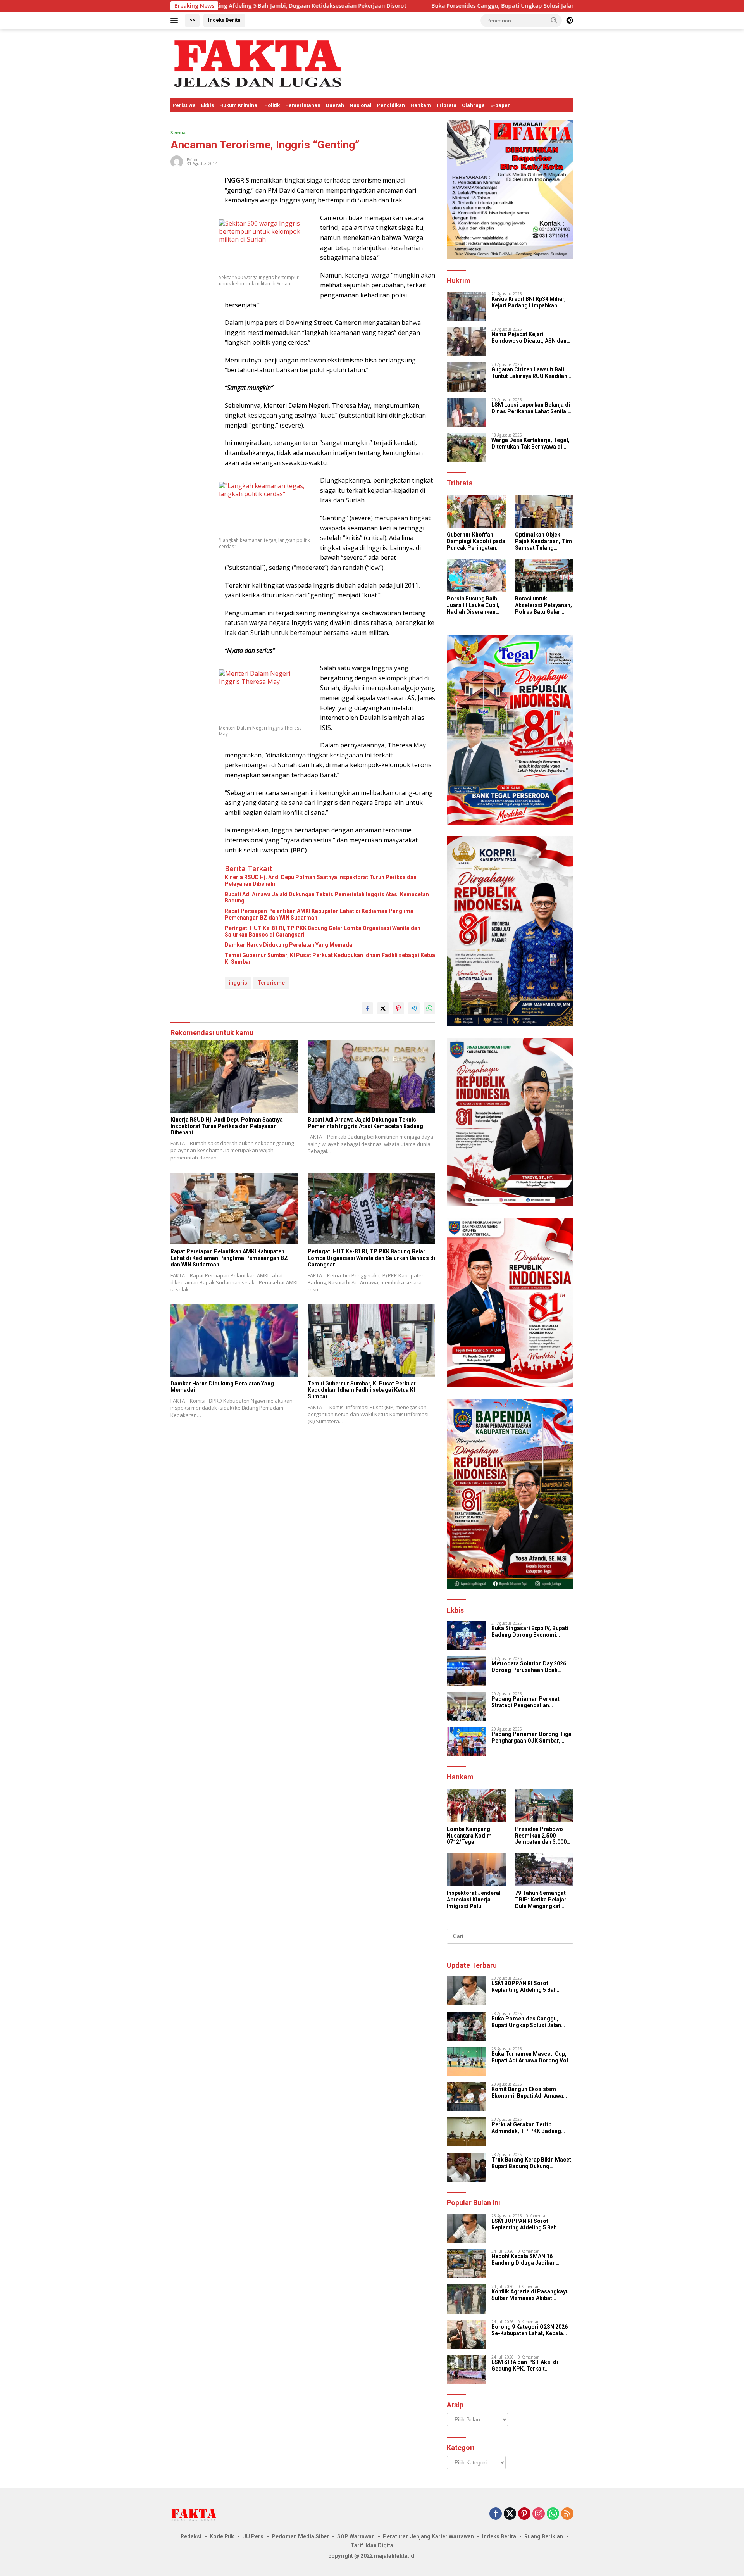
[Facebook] (496, 2514)
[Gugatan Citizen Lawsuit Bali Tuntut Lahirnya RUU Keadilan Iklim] (466, 377)
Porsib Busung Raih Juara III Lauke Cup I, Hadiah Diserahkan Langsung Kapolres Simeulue (473, 605)
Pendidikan (391, 105)
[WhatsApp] (553, 2514)
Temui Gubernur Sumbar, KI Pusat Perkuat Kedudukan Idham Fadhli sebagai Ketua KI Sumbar (330, 958)
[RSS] (567, 2514)
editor (192, 160)
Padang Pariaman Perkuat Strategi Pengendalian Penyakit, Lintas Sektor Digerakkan (525, 1702)
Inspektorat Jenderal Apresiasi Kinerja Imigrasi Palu (474, 1900)
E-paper (500, 105)
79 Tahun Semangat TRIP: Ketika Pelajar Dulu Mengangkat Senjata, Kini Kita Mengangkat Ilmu (541, 1900)
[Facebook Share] (367, 1008)
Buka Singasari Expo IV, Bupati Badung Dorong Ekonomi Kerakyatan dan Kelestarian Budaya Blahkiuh (530, 1632)
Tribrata (446, 105)
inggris (238, 983)
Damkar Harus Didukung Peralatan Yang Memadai (289, 945)
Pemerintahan (303, 105)
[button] (554, 20)
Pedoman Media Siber (300, 2536)
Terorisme (271, 983)
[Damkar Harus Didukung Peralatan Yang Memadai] (234, 1340)
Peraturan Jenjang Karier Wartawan (428, 2536)
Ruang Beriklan (544, 2536)
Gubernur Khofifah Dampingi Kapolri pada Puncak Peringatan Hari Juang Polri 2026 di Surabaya (476, 541)
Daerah (335, 105)
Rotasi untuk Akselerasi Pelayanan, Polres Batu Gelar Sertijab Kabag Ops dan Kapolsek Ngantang (543, 605)
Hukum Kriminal (239, 105)
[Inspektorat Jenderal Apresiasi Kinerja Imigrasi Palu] (476, 1869)
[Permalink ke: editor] (177, 161)
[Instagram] (539, 2514)
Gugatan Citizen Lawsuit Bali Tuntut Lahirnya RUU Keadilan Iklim (529, 373)
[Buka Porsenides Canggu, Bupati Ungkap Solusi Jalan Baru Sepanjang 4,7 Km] (466, 2026)
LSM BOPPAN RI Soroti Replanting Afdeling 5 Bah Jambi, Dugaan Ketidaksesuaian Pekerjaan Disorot (527, 1987)
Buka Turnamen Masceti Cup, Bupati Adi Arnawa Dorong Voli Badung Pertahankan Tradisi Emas (530, 2057)
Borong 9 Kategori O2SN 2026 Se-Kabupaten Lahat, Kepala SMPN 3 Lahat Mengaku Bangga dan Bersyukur (530, 2330)
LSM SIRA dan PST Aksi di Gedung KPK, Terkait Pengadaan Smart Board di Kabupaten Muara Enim (526, 2366)
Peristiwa (184, 105)
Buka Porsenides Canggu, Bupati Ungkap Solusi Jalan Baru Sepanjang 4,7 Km (402, 6)
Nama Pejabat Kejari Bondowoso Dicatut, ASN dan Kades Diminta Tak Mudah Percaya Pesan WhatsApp (529, 338)
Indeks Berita (224, 20)
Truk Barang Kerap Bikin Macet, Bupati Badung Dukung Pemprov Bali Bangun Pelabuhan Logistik (532, 2163)
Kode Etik (222, 2536)
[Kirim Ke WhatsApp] (429, 1008)
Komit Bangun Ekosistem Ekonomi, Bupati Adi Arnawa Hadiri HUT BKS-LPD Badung (529, 2093)
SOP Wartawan (356, 2536)
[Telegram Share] (414, 1008)
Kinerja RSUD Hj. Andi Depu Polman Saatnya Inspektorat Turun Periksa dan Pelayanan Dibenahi (321, 881)
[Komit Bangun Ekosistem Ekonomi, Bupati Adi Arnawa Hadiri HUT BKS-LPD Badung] (466, 2097)
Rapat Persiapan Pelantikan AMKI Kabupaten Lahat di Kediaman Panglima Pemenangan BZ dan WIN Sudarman (319, 914)
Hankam (421, 105)
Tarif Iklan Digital (373, 2545)
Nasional (361, 105)
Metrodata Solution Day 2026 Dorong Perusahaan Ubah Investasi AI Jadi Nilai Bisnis (529, 1667)
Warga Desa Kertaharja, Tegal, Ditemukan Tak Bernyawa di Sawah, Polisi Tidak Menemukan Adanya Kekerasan (532, 443)
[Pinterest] (524, 2514)
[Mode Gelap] (570, 21)
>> (192, 20)
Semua (178, 132)
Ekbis (208, 105)
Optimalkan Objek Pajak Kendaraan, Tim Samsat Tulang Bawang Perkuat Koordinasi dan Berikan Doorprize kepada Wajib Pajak (543, 541)
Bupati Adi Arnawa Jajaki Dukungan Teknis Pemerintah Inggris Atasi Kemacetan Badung (327, 898)
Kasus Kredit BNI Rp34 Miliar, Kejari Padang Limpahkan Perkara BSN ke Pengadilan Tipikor (529, 302)
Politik (272, 105)
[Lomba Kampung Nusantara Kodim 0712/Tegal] (476, 1806)
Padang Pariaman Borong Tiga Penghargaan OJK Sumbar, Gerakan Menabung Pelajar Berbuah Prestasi (531, 1737)
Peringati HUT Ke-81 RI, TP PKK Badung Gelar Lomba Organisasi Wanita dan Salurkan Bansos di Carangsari (323, 931)
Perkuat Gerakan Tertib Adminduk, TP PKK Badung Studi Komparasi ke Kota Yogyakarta (526, 2128)
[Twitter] (510, 2514)
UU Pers (253, 2536)
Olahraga (473, 105)
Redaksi (191, 2536)
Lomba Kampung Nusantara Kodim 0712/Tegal (469, 1836)
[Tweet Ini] (383, 1008)
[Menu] (176, 21)
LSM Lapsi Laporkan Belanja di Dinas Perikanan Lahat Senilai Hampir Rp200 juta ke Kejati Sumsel (531, 408)
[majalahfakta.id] (258, 63)
